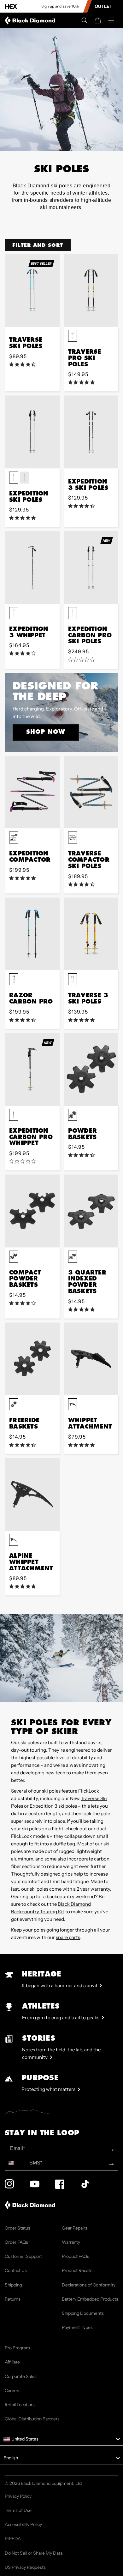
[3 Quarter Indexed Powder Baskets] (91, 1211)
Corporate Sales (21, 2376)
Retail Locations (20, 2405)
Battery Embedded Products (90, 2299)
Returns (13, 2299)
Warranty (71, 2242)
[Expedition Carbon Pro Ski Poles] (91, 567)
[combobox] (16, 2163)
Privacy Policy (18, 2496)
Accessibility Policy (23, 2524)
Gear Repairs (75, 2228)
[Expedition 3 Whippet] (32, 567)
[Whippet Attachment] (91, 1359)
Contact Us (16, 2270)
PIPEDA (13, 2539)
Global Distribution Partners (32, 2419)
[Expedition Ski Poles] (32, 432)
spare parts (68, 1937)
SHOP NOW (46, 732)
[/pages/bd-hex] (11, 6)
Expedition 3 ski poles (53, 1806)
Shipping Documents (83, 2313)
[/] (31, 20)
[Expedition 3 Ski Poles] (91, 432)
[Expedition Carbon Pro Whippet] (32, 1069)
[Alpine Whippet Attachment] (32, 1494)
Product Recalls (77, 2270)
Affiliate (12, 2362)
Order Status (18, 2228)
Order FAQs (16, 2242)
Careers (13, 2391)
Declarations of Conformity (89, 2285)
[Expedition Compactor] (32, 792)
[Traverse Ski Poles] (32, 290)
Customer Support (23, 2256)
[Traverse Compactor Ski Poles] (91, 792)
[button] (85, 20)
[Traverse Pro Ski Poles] (91, 290)
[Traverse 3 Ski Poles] (91, 934)
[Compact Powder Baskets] (32, 1211)
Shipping (13, 2285)
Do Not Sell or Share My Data (34, 2553)
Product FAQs (76, 2256)
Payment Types (77, 2327)
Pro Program (17, 2348)
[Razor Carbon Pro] (32, 934)
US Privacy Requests (25, 2567)
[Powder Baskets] (91, 1069)
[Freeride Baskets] (32, 1359)
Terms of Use (18, 2510)
